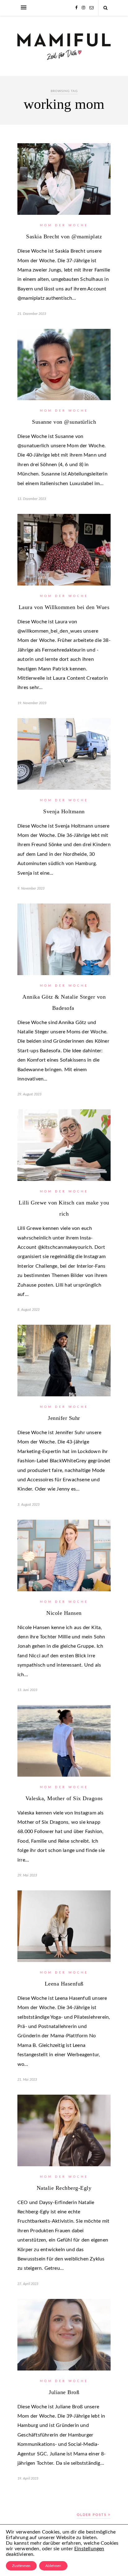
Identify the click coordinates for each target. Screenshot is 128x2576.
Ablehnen (53, 2566)
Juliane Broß (64, 2392)
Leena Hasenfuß (64, 1984)
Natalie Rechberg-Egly (64, 2188)
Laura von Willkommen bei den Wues (64, 607)
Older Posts (92, 2515)
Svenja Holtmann (64, 811)
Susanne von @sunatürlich (64, 422)
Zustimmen (21, 2566)
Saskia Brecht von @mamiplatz (64, 236)
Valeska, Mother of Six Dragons (64, 1798)
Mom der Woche (64, 225)
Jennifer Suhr (64, 1418)
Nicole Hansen (64, 1613)
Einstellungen (89, 2549)
